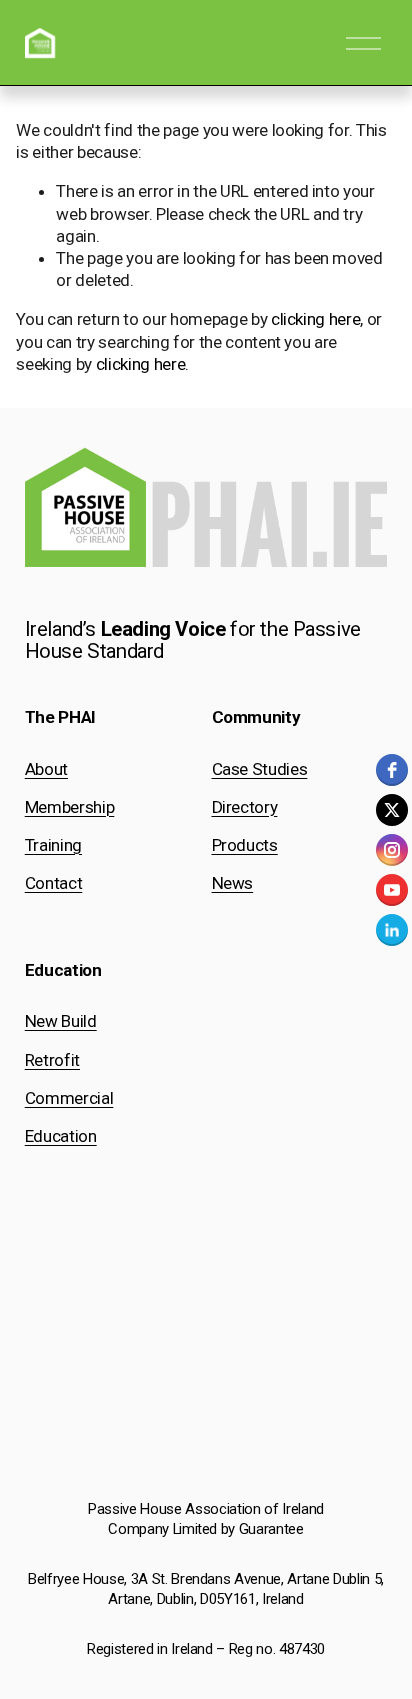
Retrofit (52, 1060)
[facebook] (392, 770)
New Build (61, 1021)
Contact (54, 883)
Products (245, 845)
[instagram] (392, 850)
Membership (70, 807)
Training (53, 845)
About (46, 769)
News (233, 883)
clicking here (316, 319)
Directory (245, 807)
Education (61, 1136)
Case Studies (260, 769)
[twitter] (392, 810)
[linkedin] (392, 930)
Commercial (69, 1098)
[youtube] (392, 890)
